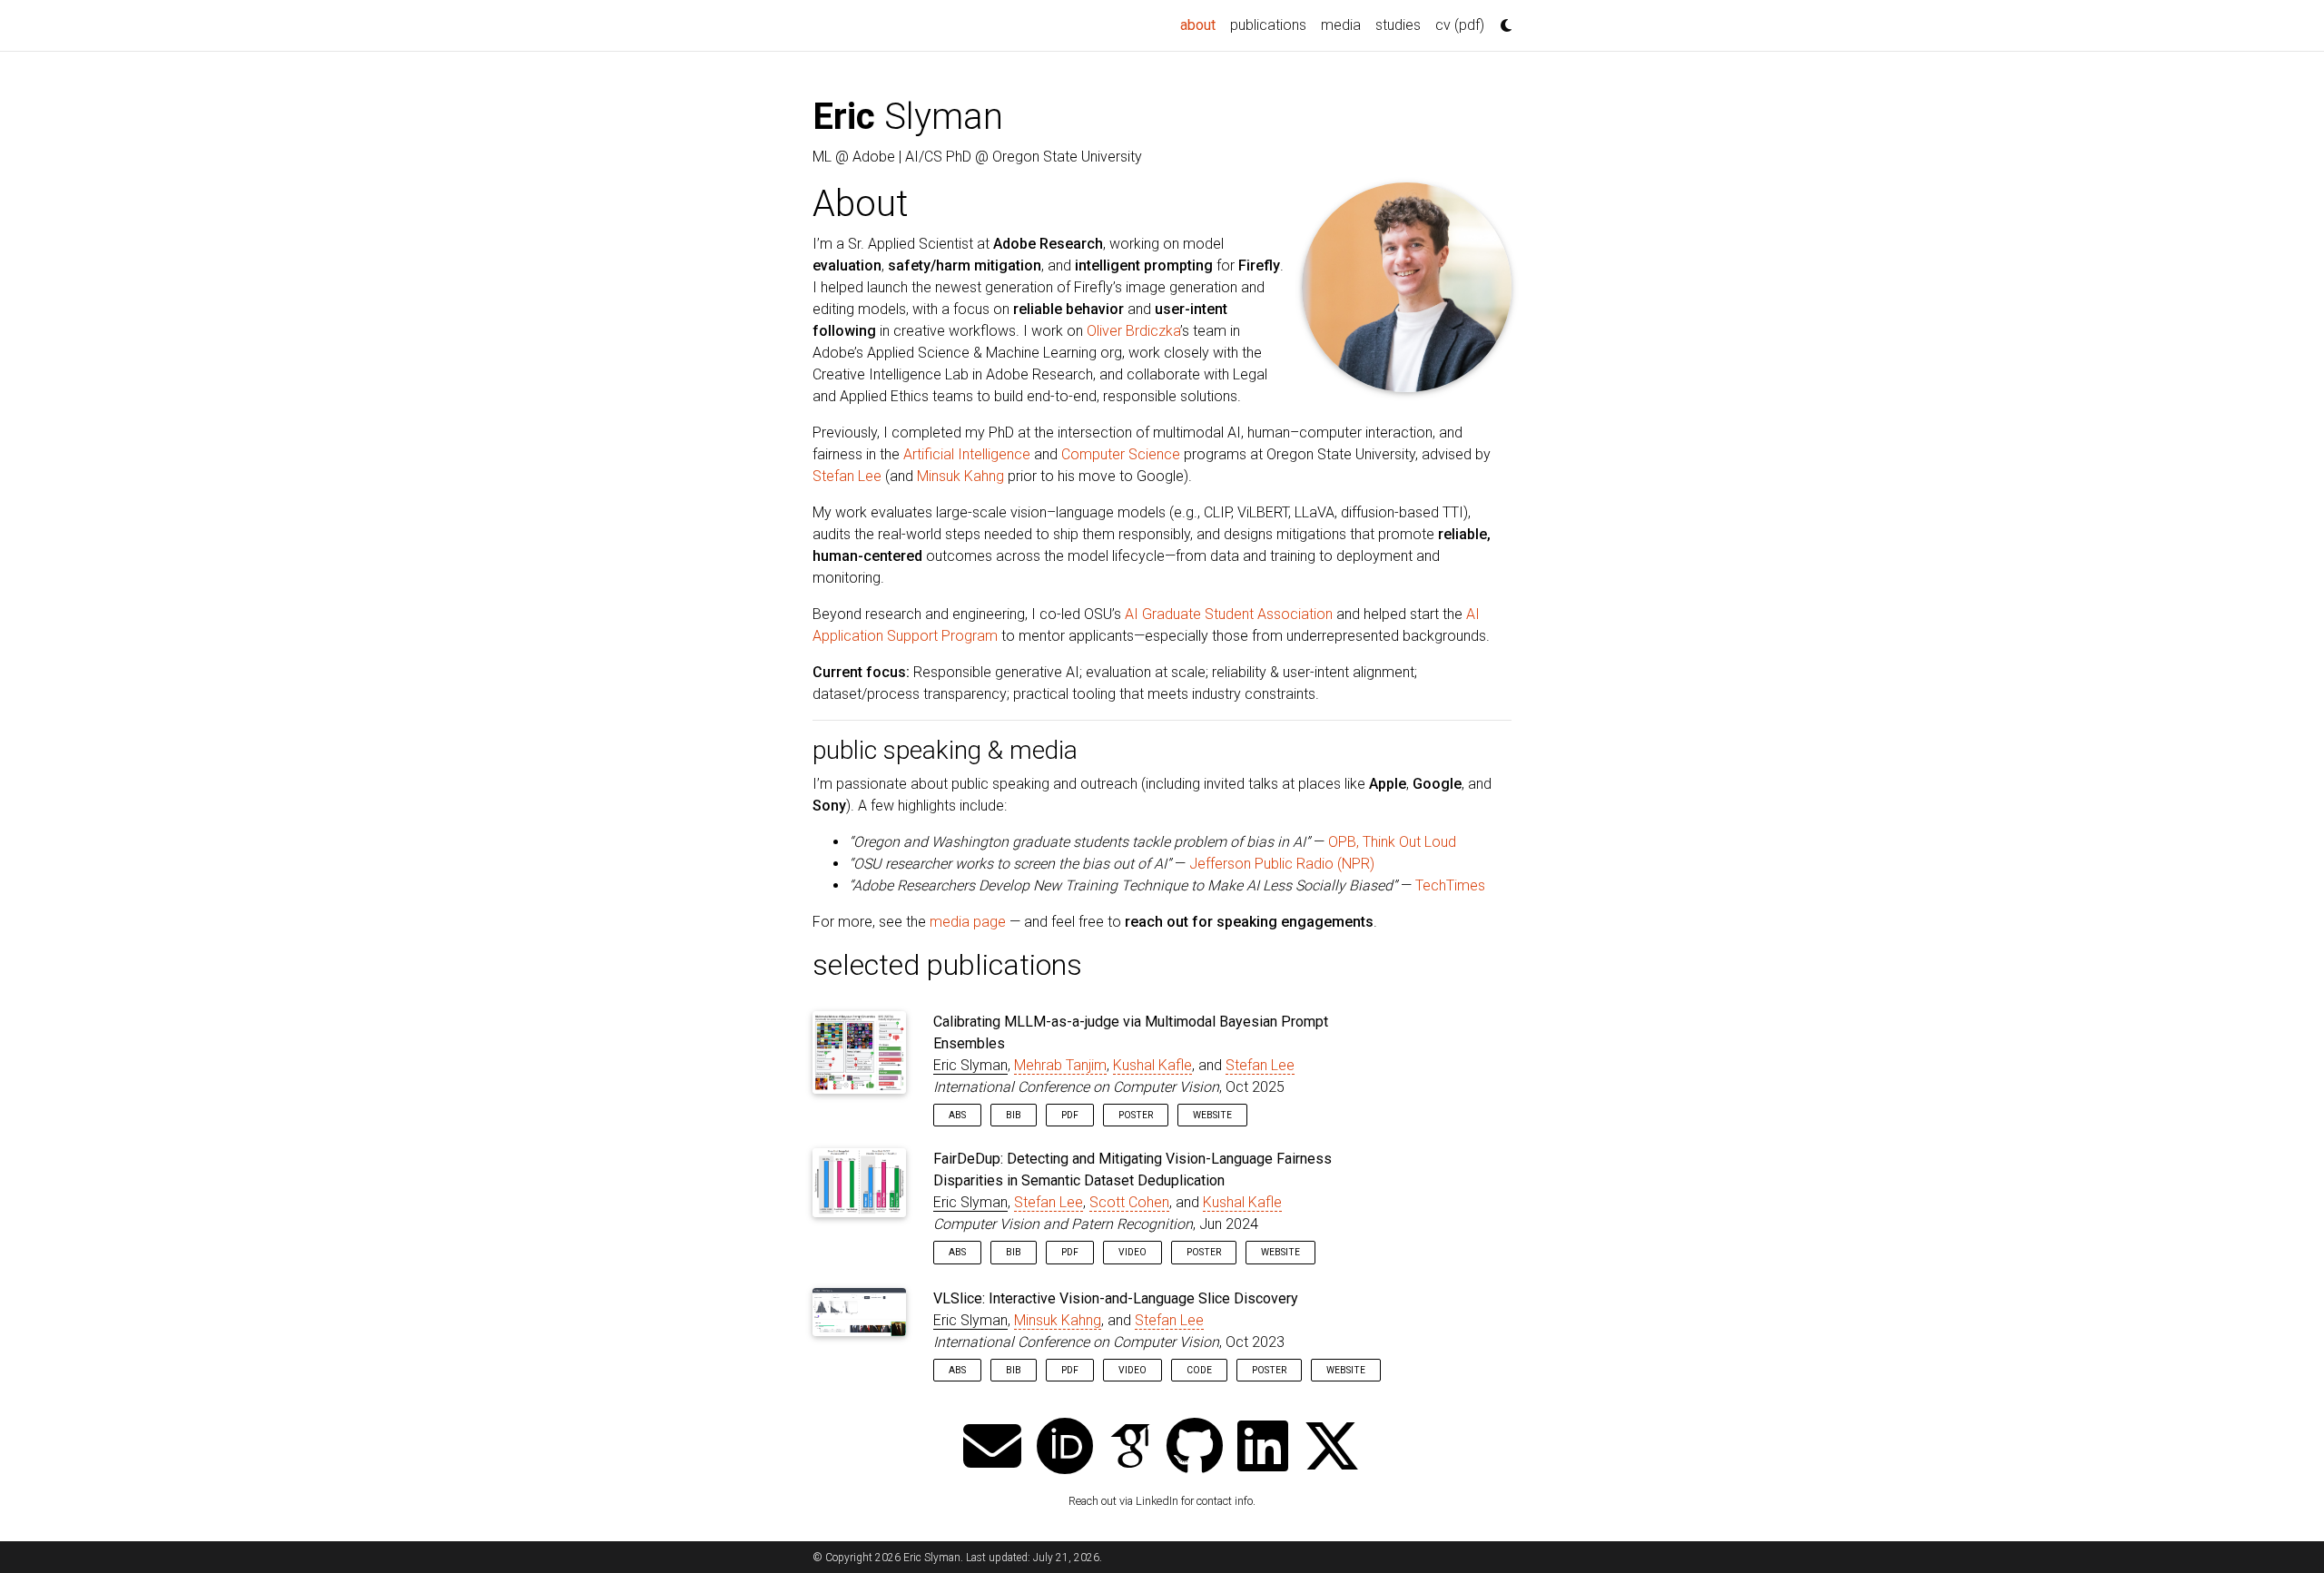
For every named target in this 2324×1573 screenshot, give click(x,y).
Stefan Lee (847, 476)
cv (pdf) (1460, 25)
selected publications (947, 965)
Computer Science (1121, 454)
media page (968, 922)
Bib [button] (1014, 1115)
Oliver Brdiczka (1133, 331)
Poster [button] (1136, 1115)
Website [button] (1212, 1115)
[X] (1332, 1448)
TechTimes (1450, 885)
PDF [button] (1070, 1115)
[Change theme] (1502, 20)
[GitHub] (1195, 1448)
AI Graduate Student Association (1229, 614)
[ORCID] (1065, 1448)
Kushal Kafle (1152, 1065)
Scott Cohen (1129, 1202)
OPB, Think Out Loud (1392, 842)
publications (1268, 25)
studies (1398, 25)
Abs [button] (957, 1115)
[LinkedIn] (1263, 1448)
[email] (992, 1448)
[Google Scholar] (1130, 1448)
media (1341, 25)
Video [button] (1132, 1252)
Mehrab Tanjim (1060, 1065)
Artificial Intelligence (967, 454)
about (1201, 25)
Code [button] (1199, 1370)
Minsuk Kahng (960, 476)
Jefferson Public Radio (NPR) (1282, 864)
